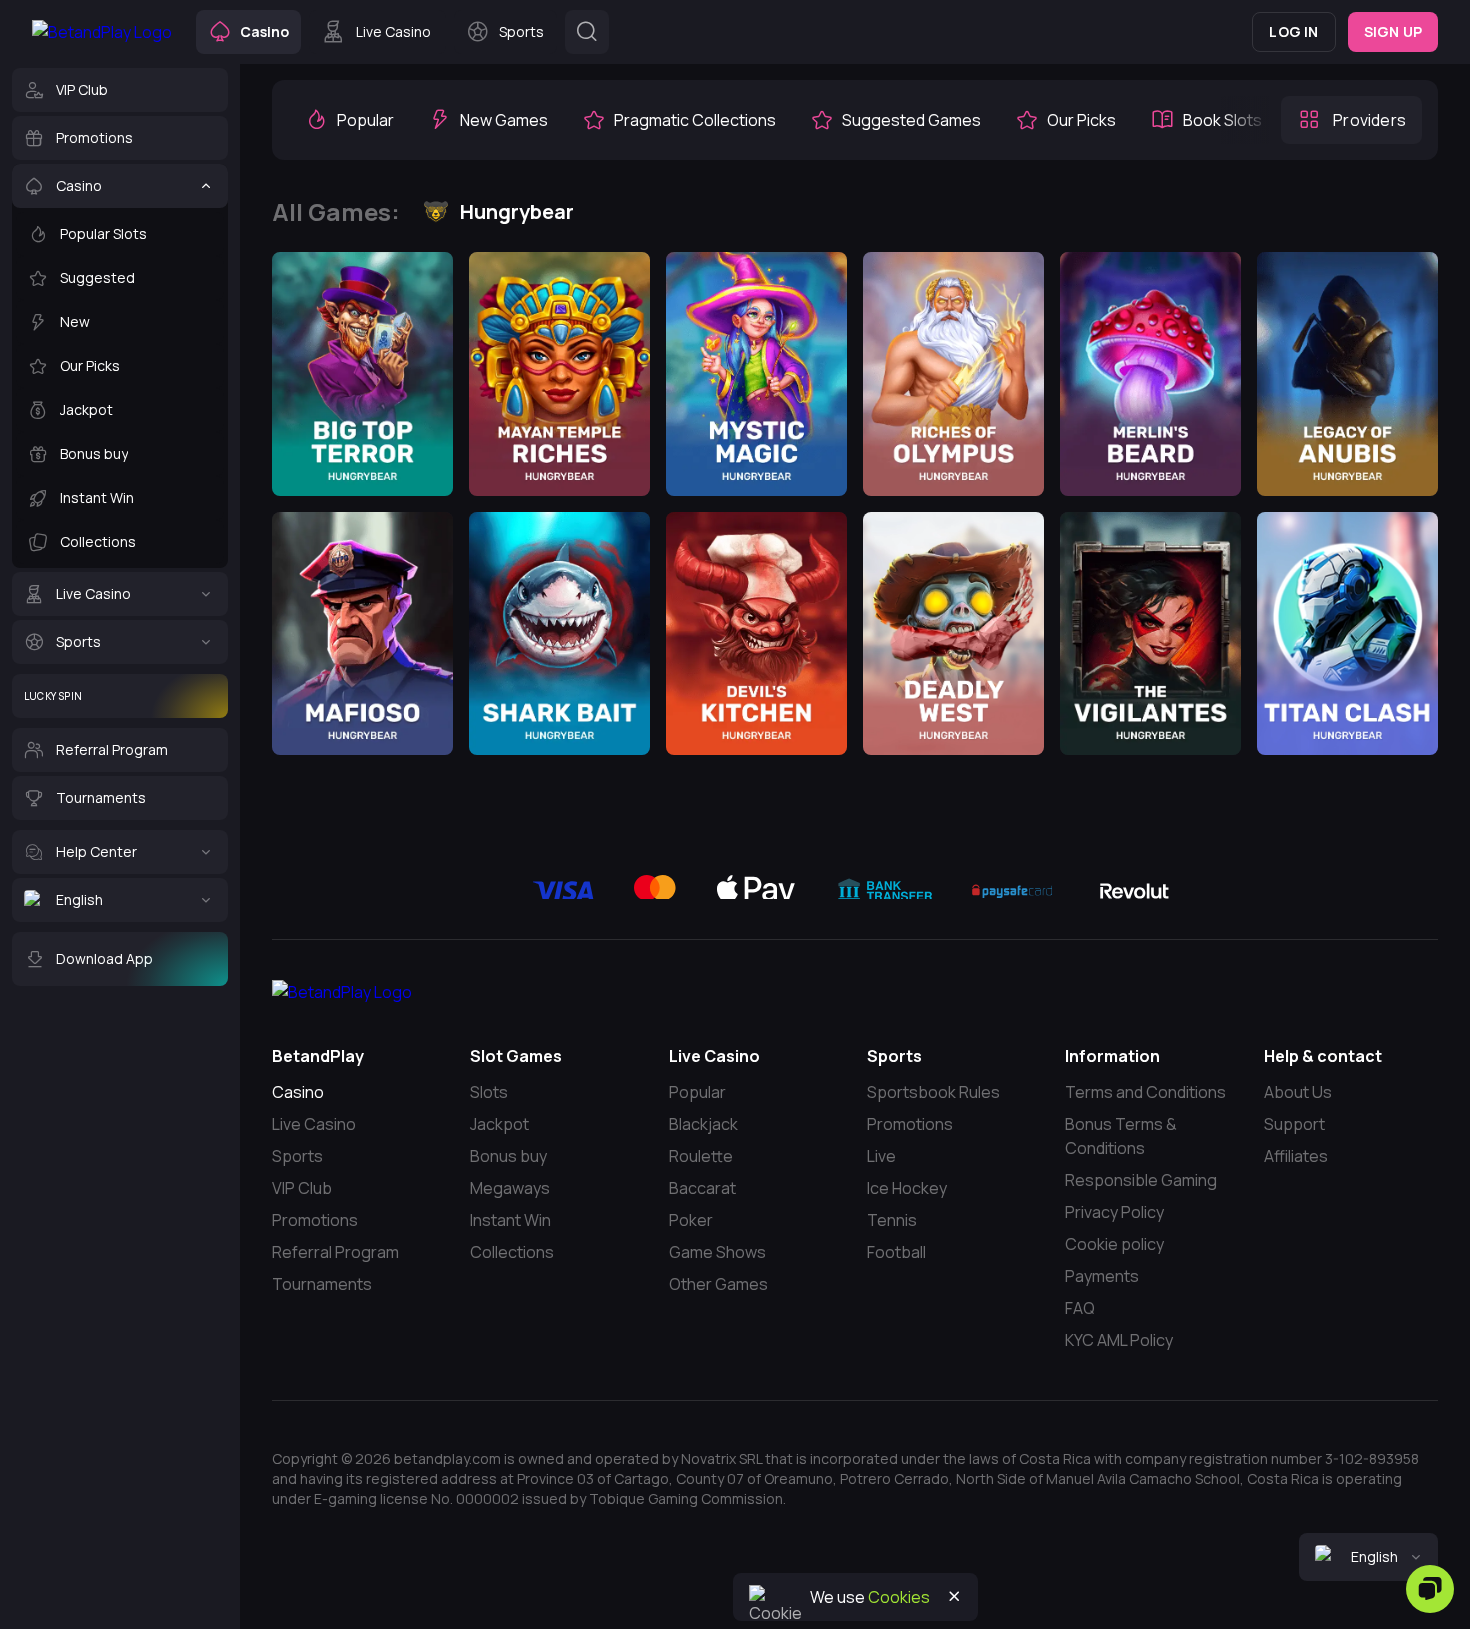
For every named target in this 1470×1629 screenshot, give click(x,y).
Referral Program (335, 1252)
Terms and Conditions (1145, 1092)
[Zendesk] (1430, 1589)
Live (881, 1156)
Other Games (718, 1284)
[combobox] (1368, 1557)
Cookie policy (1114, 1244)
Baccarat (702, 1188)
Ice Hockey (907, 1188)
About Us (1298, 1092)
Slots (489, 1092)
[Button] (587, 32)
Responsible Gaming (1141, 1180)
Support (1294, 1124)
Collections (512, 1252)
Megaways (510, 1188)
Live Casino (314, 1124)
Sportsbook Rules (933, 1092)
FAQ (1080, 1308)
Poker (691, 1220)
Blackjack (703, 1124)
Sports (297, 1156)
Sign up (1393, 31)
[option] (349, 120)
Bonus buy (508, 1156)
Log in (1293, 31)
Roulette (701, 1156)
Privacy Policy (1114, 1212)
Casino (298, 1092)
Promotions (315, 1220)
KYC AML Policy (1119, 1340)
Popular (697, 1092)
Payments (1102, 1276)
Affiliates (1296, 1156)
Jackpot (499, 1124)
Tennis (892, 1220)
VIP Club (302, 1188)
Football (896, 1252)
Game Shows (717, 1252)
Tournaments (322, 1284)
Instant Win (510, 1220)
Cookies (899, 1597)
